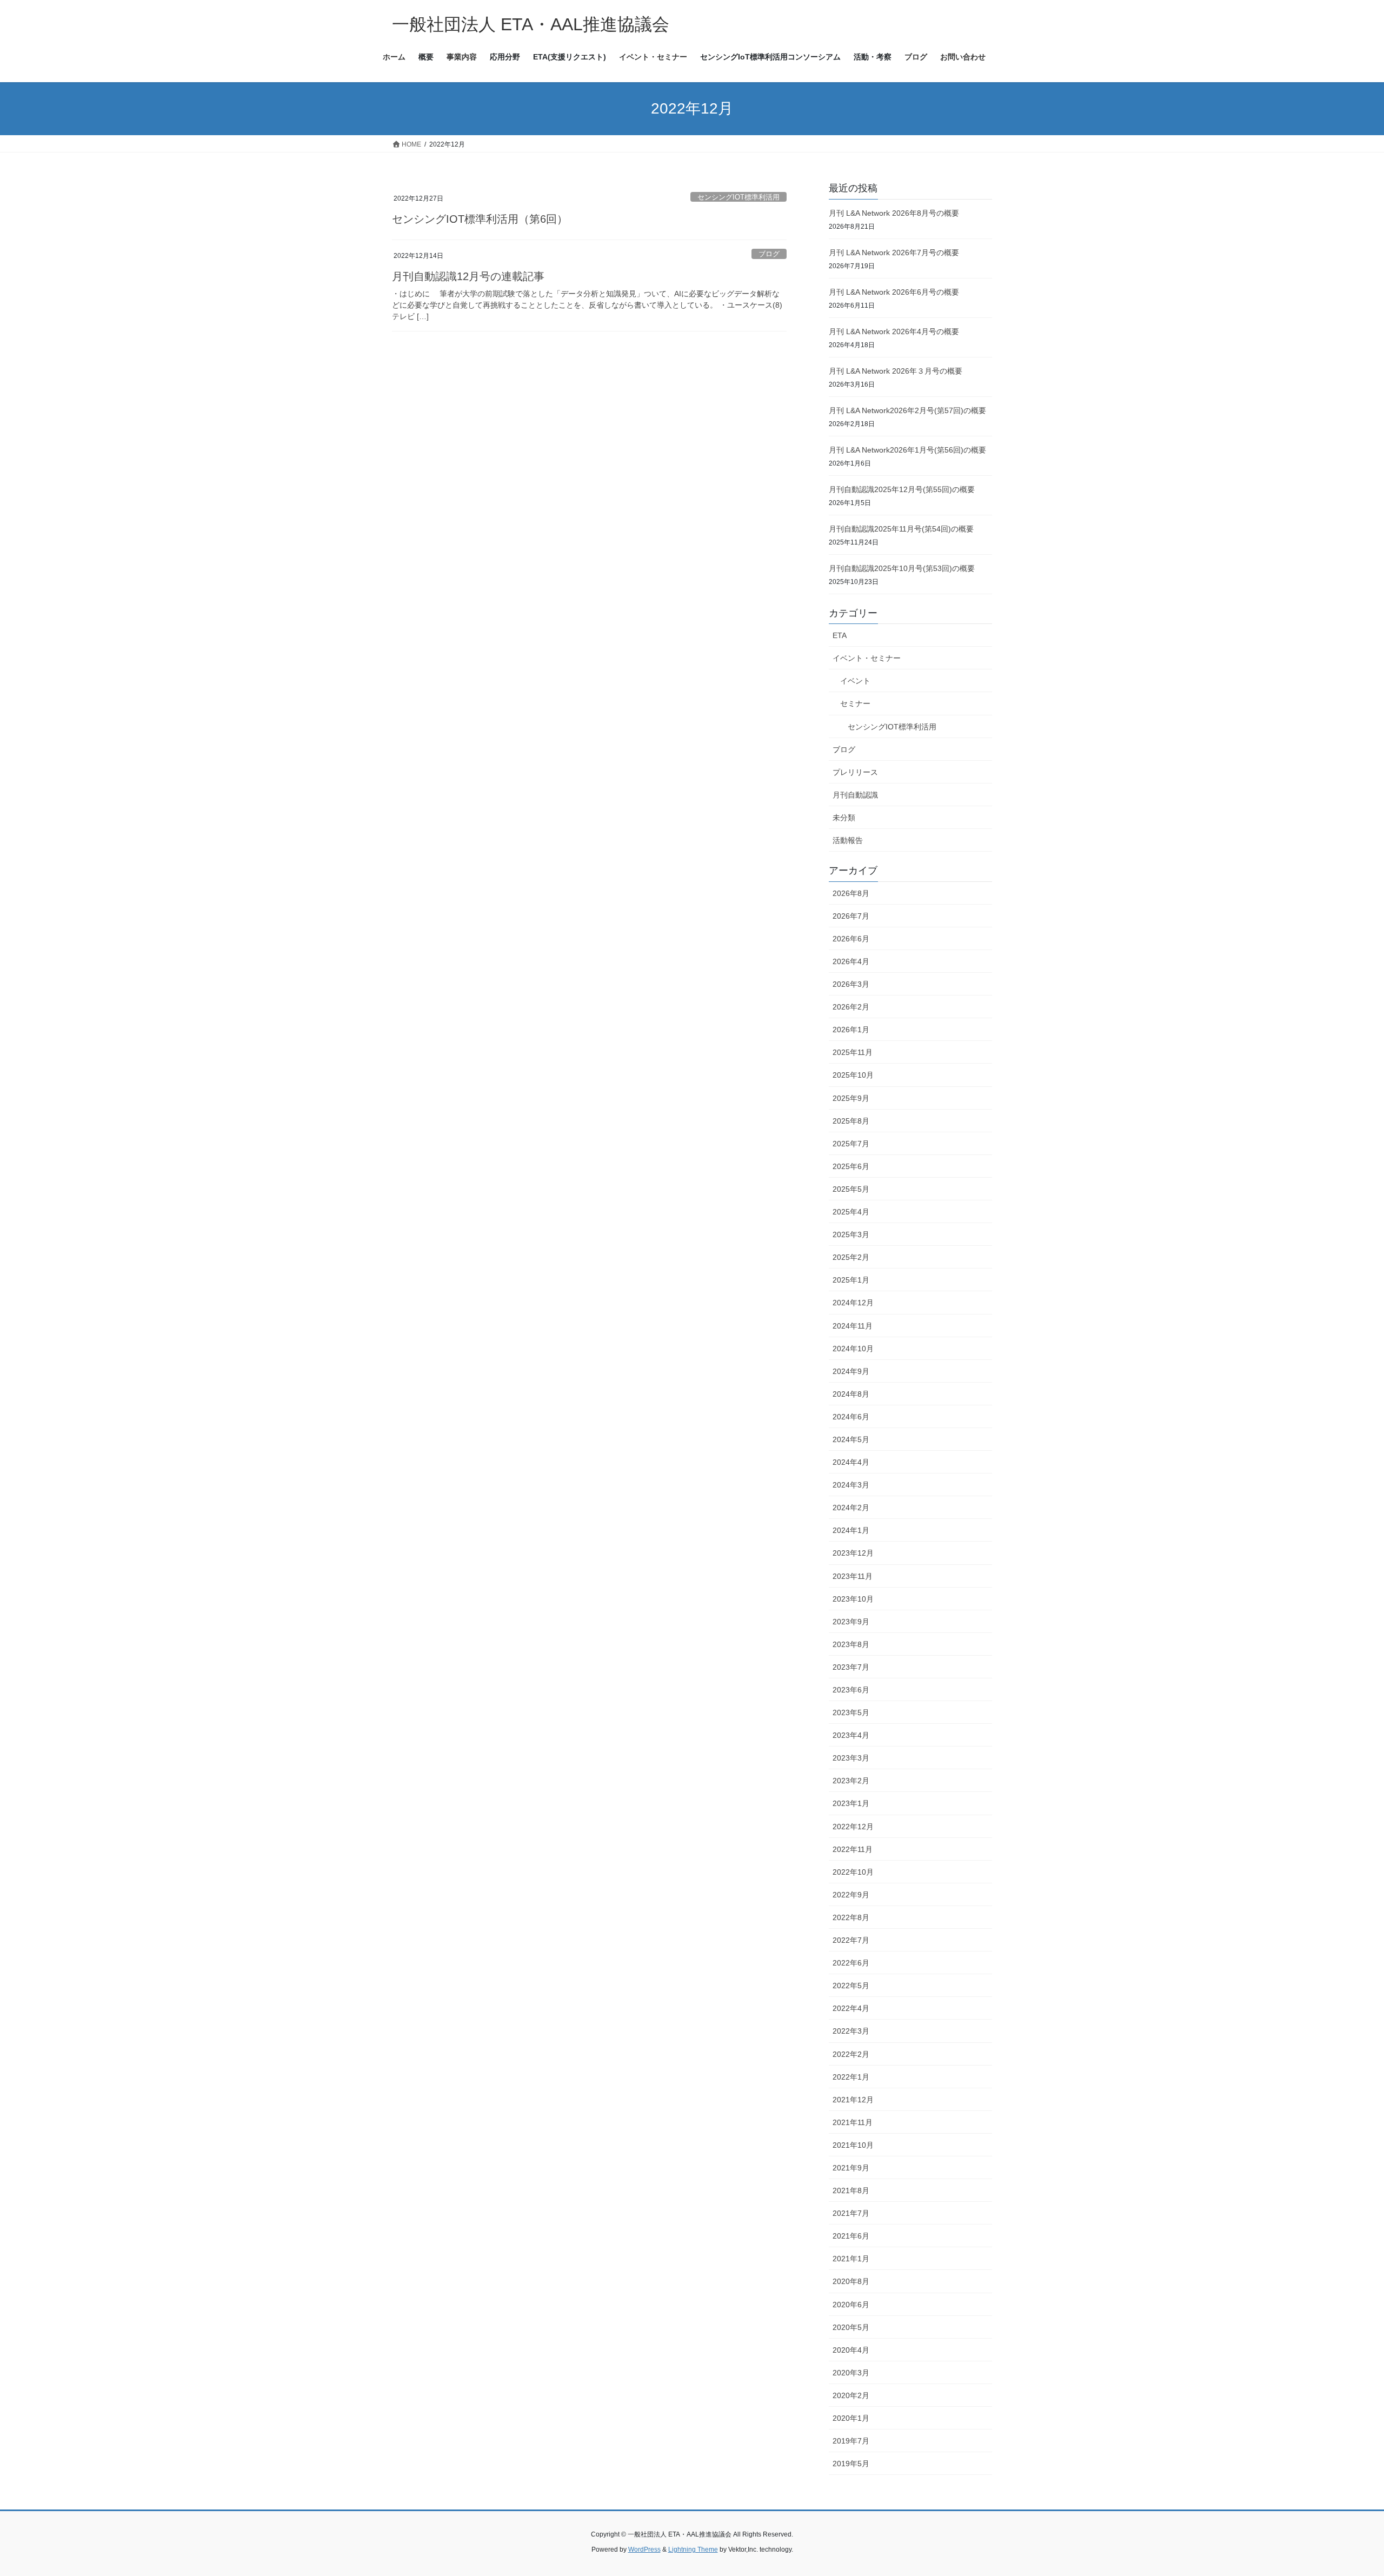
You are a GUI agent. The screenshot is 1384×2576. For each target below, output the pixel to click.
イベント (855, 681)
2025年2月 (851, 1257)
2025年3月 (851, 1234)
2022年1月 (851, 2077)
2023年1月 (851, 1803)
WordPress (644, 2550)
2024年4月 (851, 1462)
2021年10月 (853, 2145)
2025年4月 (851, 1212)
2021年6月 (851, 2236)
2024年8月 (851, 1394)
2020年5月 (851, 2327)
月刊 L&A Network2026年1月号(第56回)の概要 (907, 450)
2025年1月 (851, 1280)
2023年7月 (851, 1667)
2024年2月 (851, 1508)
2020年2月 (851, 2395)
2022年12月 (853, 1827)
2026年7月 (851, 916)
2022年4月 (851, 2008)
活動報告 (848, 840)
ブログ (769, 254)
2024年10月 (853, 1349)
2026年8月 (851, 893)
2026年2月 (851, 1007)
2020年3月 (851, 2373)
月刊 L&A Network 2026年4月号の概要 (894, 331)
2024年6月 (851, 1417)
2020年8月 (851, 2281)
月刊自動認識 (855, 795)
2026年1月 (851, 1030)
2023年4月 (851, 1735)
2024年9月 (851, 1371)
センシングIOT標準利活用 (738, 197)
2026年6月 (851, 939)
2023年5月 (851, 1712)
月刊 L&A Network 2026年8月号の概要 (894, 213)
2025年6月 (851, 1166)
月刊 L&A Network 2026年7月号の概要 (894, 253)
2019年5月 (851, 2464)
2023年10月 (853, 1599)
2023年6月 (851, 1690)
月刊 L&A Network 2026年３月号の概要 (896, 371)
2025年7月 (851, 1144)
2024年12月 (853, 1303)
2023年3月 (851, 1758)
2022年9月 (851, 1895)
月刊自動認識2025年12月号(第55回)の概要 (902, 489)
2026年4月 (851, 961)
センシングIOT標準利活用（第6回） (480, 219)
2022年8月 (851, 1917)
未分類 (844, 818)
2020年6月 (851, 2305)
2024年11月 (853, 1326)
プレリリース (855, 772)
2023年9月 (851, 1622)
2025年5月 (851, 1189)
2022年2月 (851, 2054)
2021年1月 (851, 2259)
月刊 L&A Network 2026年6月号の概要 (894, 292)
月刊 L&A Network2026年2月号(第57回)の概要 (907, 410)
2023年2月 (851, 1781)
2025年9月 (851, 1098)
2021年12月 (853, 2100)
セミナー (855, 703)
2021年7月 (851, 2213)
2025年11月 (853, 1052)
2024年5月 (851, 1439)
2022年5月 (851, 1986)
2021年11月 (853, 2122)
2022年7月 (851, 1940)
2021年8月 (851, 2190)
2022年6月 (851, 1963)
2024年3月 (851, 1485)
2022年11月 (853, 1849)
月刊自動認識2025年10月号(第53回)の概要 (902, 568)
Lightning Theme (693, 2550)
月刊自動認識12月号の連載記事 (468, 276)
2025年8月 (851, 1121)
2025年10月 (853, 1075)
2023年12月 (853, 1553)
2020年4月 (851, 2350)
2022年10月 (853, 1872)
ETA (840, 635)
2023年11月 (853, 1576)
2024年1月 (851, 1530)
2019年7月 (851, 2441)
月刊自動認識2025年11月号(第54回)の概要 (901, 529)
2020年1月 (851, 2418)
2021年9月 (851, 2168)
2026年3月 (851, 984)
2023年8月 (851, 1644)
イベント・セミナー (867, 658)
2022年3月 (851, 2031)
